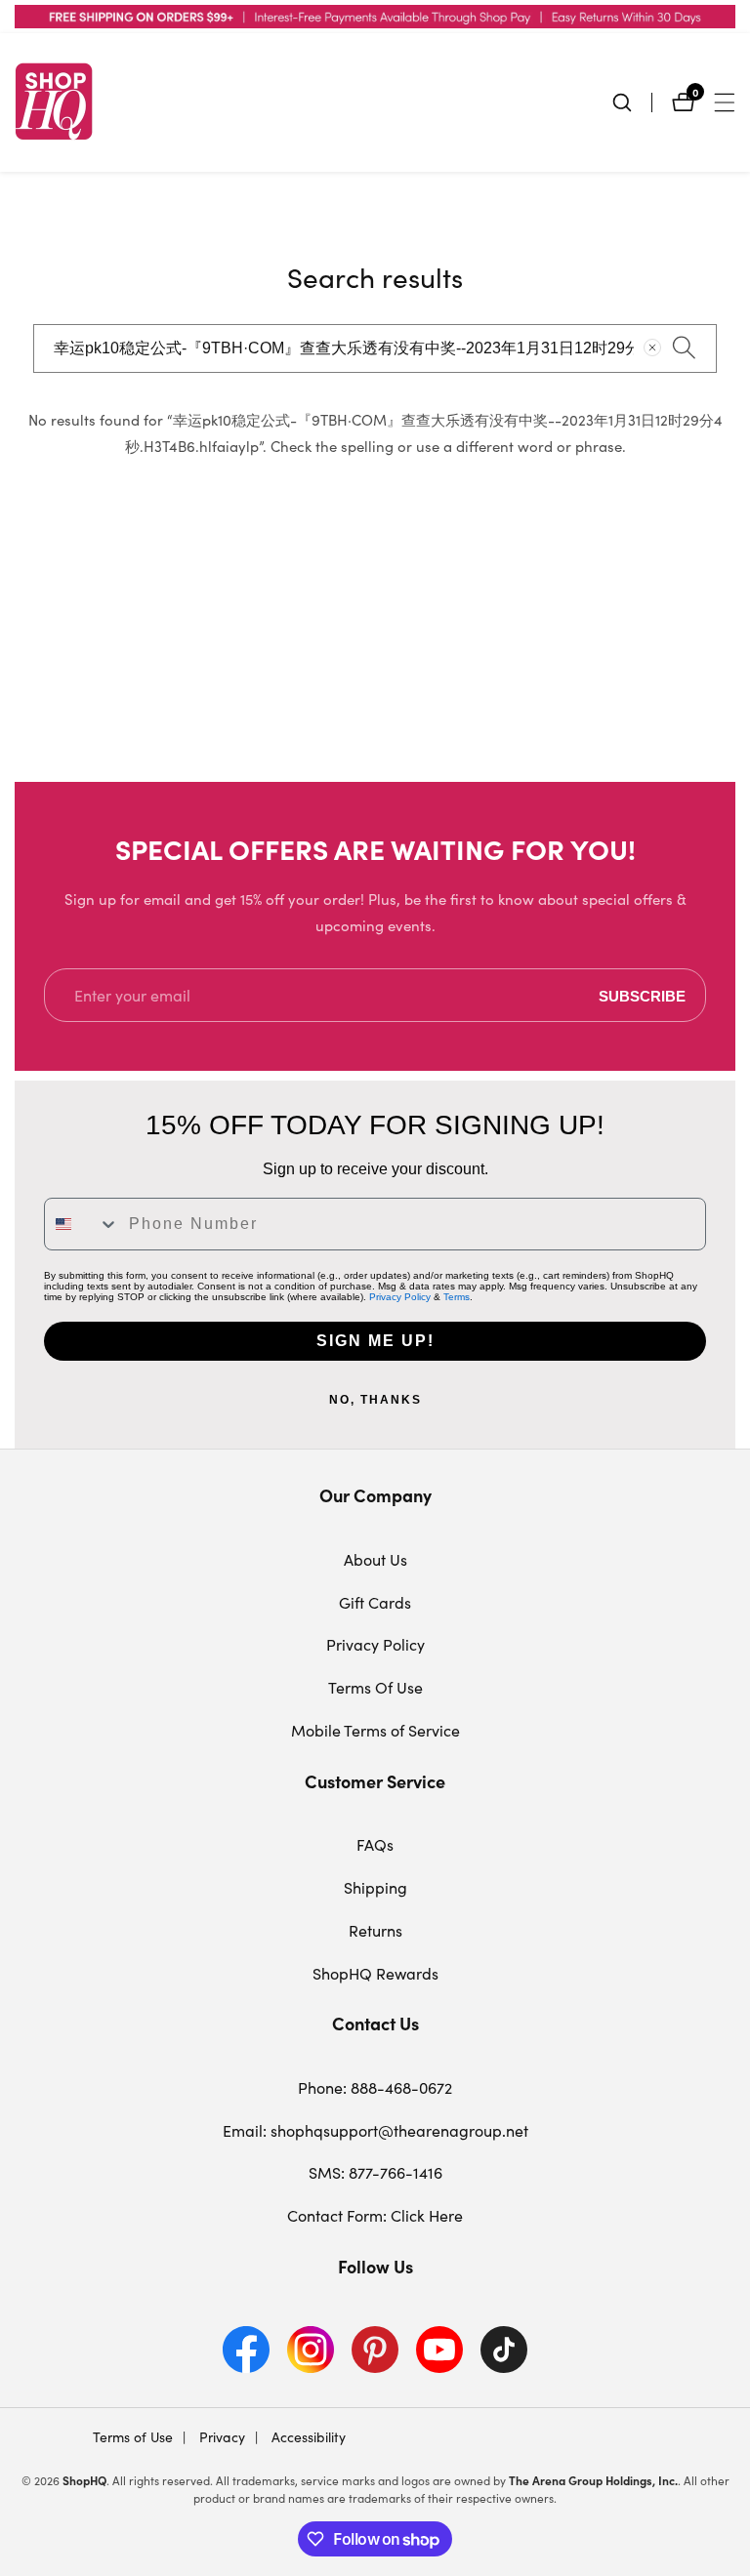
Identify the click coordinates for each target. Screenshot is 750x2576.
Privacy (220, 2437)
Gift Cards (375, 1602)
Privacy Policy (400, 1297)
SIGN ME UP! (375, 1341)
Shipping (375, 1887)
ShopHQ (84, 2480)
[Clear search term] (652, 348)
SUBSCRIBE (642, 995)
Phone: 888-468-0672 (375, 2087)
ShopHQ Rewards (375, 1973)
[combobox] (375, 348)
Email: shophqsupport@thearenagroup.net (375, 2130)
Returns (375, 1930)
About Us (375, 1559)
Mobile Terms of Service (375, 1730)
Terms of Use (133, 2437)
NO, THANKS (375, 1400)
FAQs (375, 1844)
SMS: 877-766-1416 (375, 2172)
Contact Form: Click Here (375, 2215)
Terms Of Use (375, 1687)
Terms (457, 1297)
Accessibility (307, 2437)
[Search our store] (632, 102)
